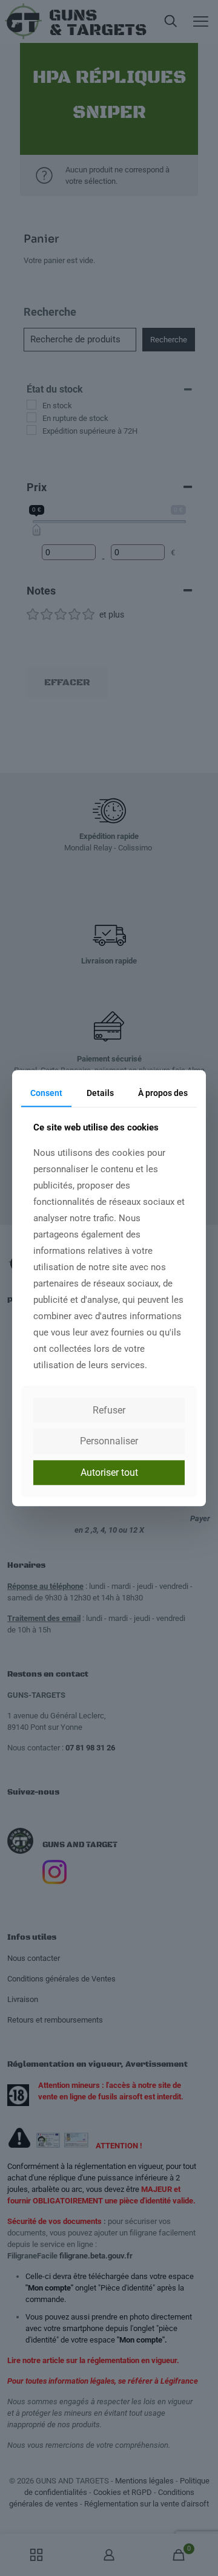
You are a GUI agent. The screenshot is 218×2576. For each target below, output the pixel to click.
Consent (46, 1093)
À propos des (163, 1093)
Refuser (109, 1411)
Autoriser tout (109, 1472)
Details (100, 1093)
